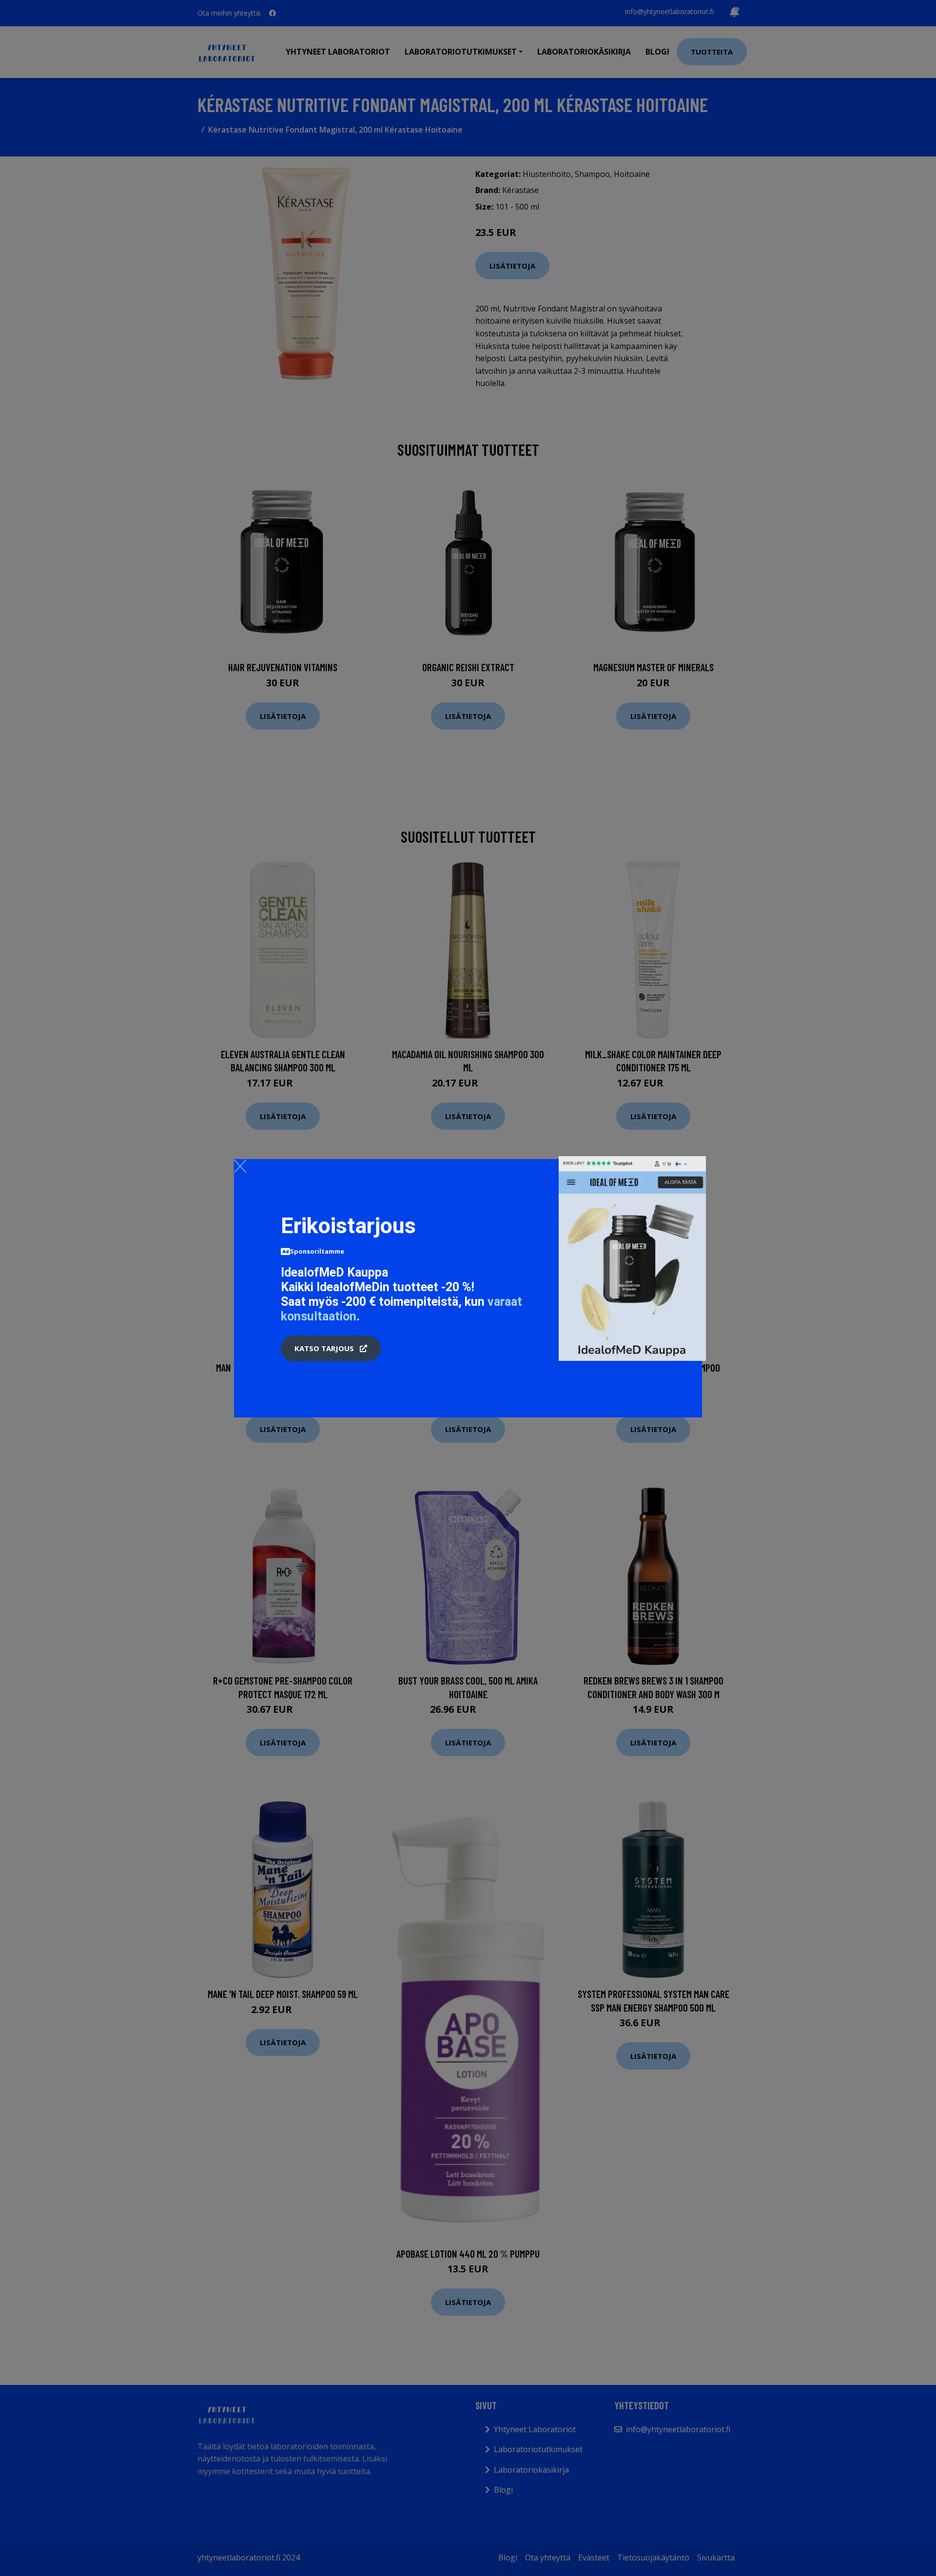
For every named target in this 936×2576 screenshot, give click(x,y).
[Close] (240, 1166)
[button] (331, 1349)
